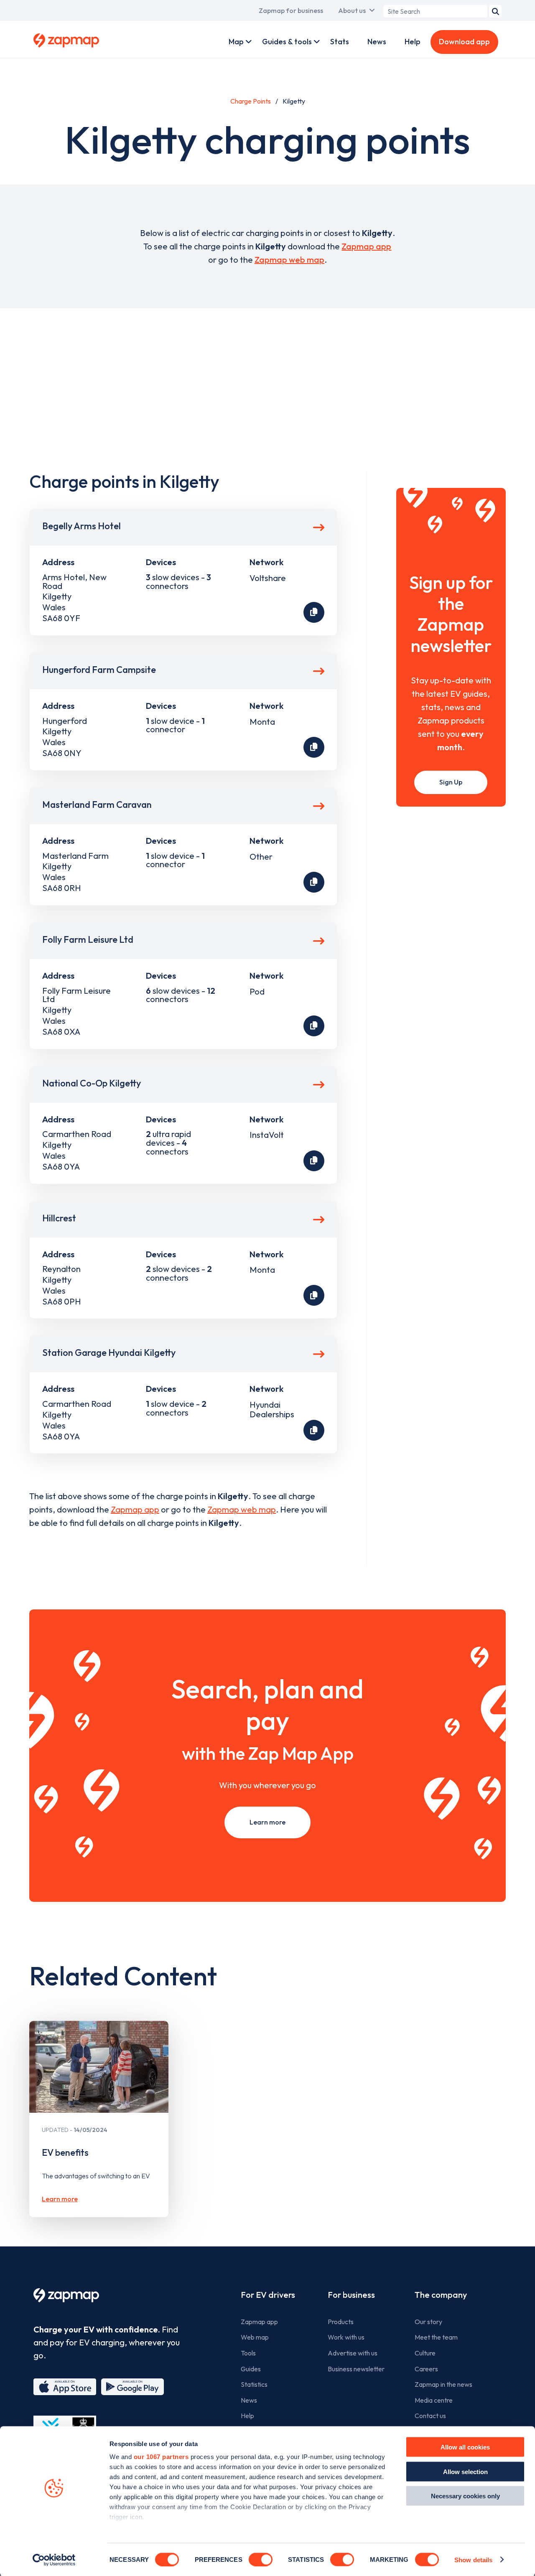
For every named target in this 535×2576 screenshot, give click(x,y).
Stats (340, 42)
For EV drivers (268, 2295)
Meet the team (436, 2337)
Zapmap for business (291, 10)
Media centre (434, 2400)
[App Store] (65, 2387)
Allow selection (465, 2471)
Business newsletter (356, 2369)
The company (441, 2295)
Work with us (346, 2337)
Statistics (254, 2384)
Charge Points (251, 101)
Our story (428, 2322)
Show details (473, 2560)
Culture (425, 2353)
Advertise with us (353, 2353)
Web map (255, 2337)
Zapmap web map (289, 260)
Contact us (430, 2416)
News (377, 42)
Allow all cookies (465, 2447)
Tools (248, 2353)
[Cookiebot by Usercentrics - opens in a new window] (54, 2560)
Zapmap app (366, 246)
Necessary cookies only (465, 2496)
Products (341, 2322)
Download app (464, 42)
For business (351, 2295)
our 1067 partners (161, 2457)
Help (413, 42)
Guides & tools (287, 42)
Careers (426, 2369)
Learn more (267, 1822)
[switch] (261, 2559)
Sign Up (451, 782)
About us (352, 10)
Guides (251, 2369)
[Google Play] (132, 2387)
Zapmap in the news (443, 2384)
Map (236, 42)
